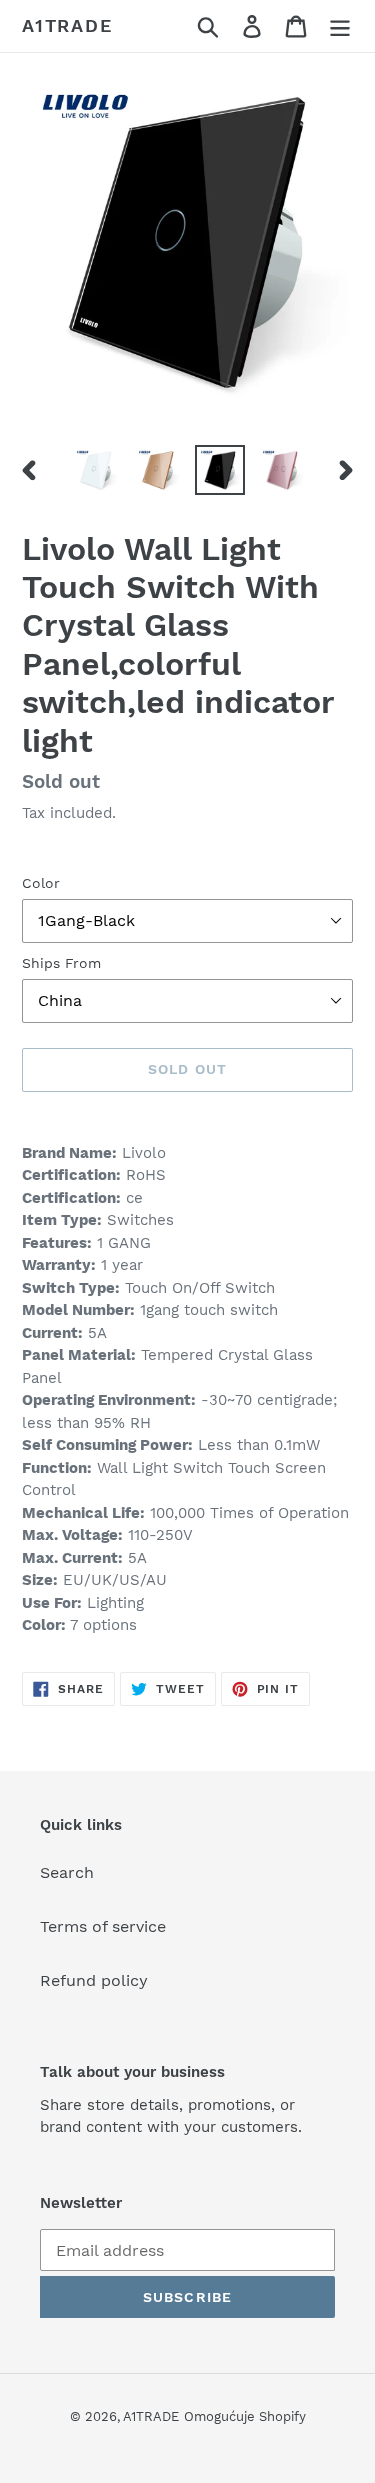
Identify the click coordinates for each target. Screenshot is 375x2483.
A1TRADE (67, 25)
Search (67, 1872)
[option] (96, 470)
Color (41, 883)
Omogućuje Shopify (245, 2416)
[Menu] (340, 26)
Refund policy (94, 1980)
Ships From (61, 963)
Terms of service (103, 1926)
